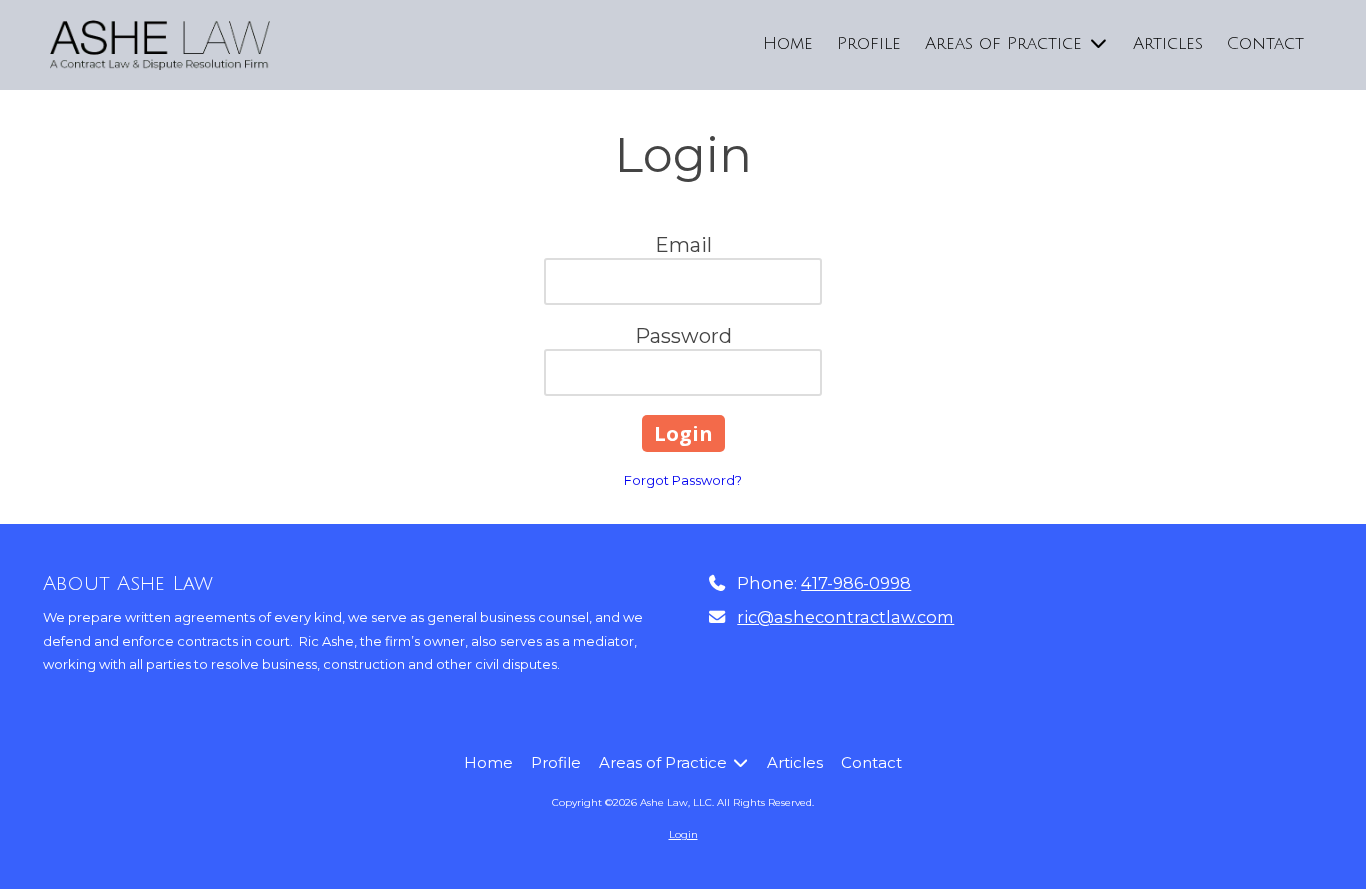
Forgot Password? (683, 480)
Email (683, 245)
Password (683, 336)
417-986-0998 (856, 583)
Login (683, 834)
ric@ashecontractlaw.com (845, 617)
